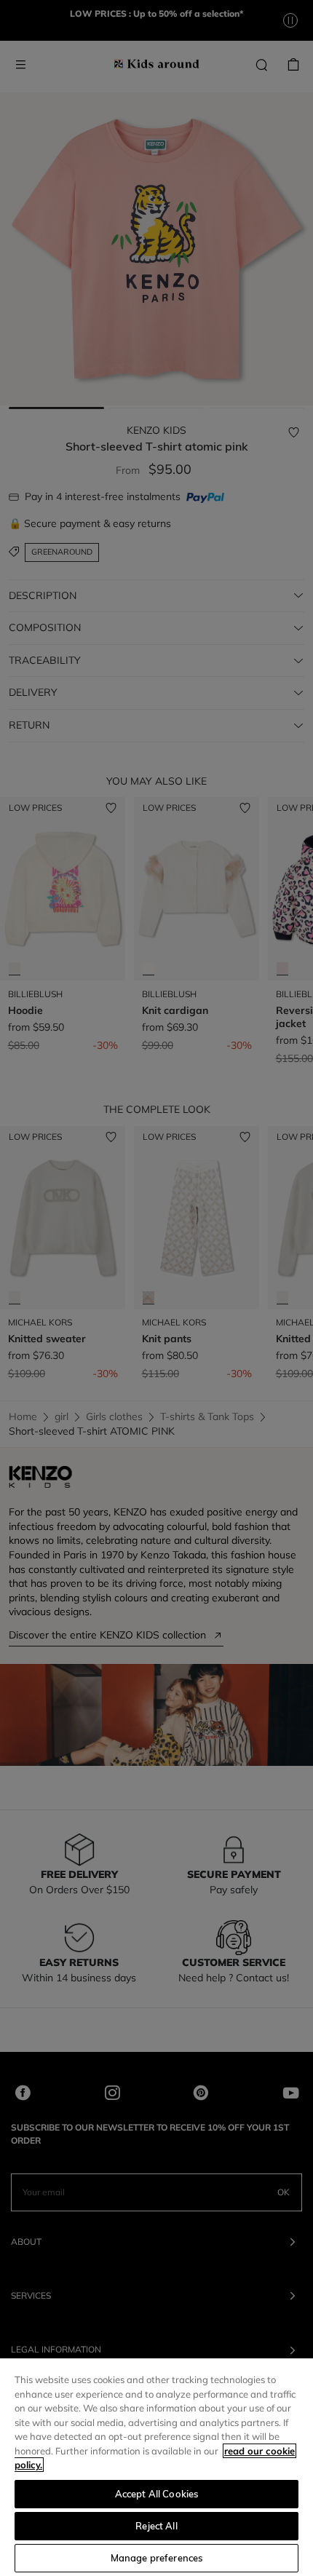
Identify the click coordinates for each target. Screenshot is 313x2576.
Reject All (156, 2526)
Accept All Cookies (156, 2494)
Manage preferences (156, 2558)
